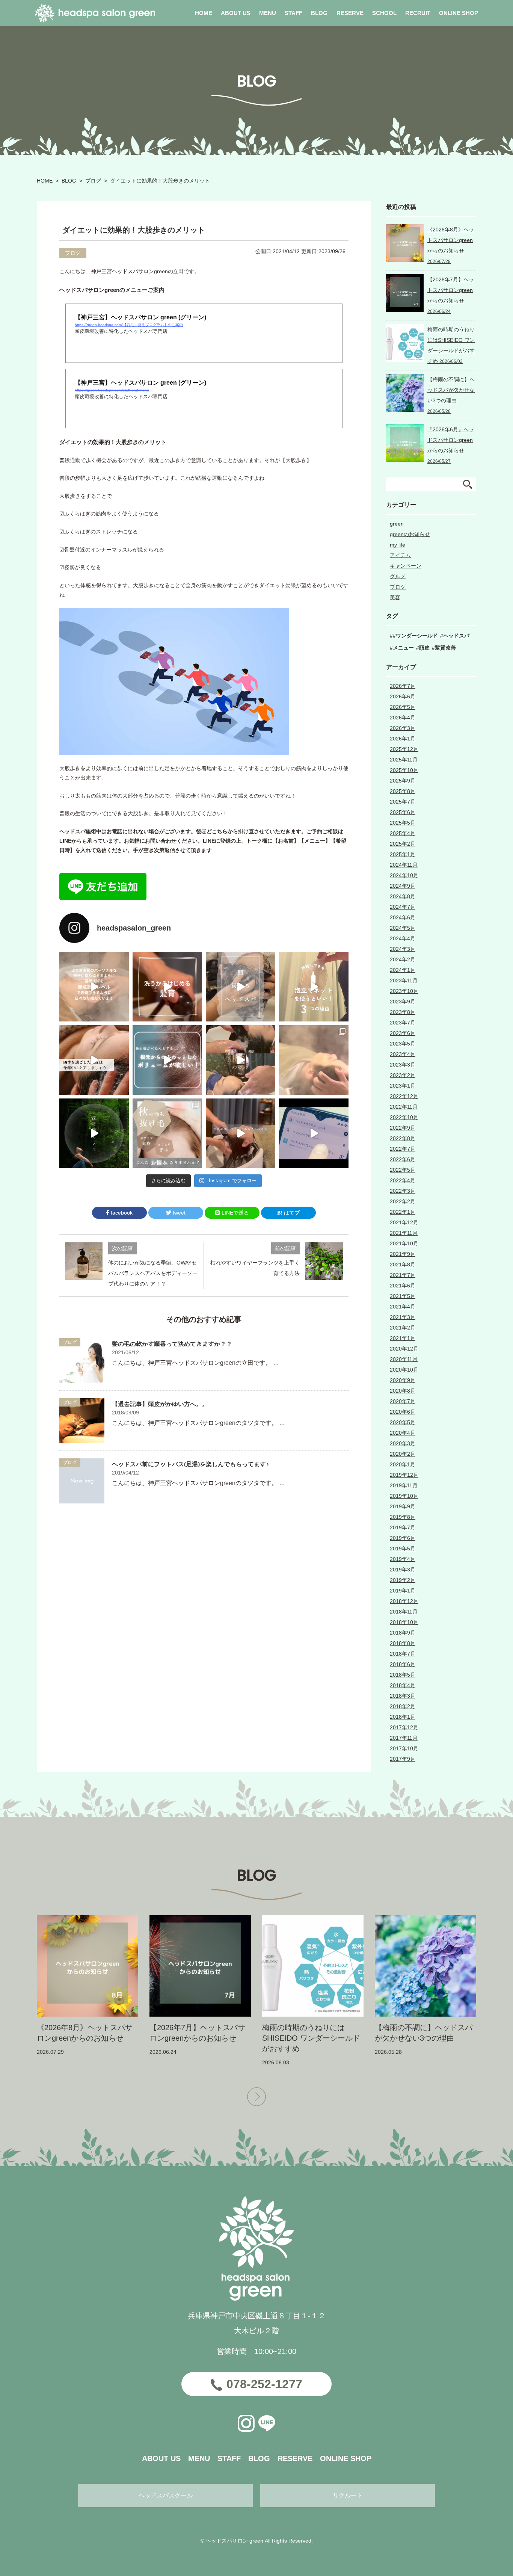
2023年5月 (403, 1044)
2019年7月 (403, 1527)
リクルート (348, 2495)
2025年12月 (404, 749)
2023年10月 (404, 991)
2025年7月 (403, 802)
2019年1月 (403, 1591)
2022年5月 (403, 1170)
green (397, 524)
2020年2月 (403, 1454)
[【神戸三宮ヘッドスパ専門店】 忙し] (94, 1133)
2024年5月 (403, 928)
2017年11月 (404, 1738)
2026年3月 (403, 728)
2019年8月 (403, 1517)
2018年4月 (403, 1685)
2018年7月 (403, 1654)
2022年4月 (403, 1180)
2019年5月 (403, 1549)
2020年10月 (404, 1370)
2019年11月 (404, 1485)
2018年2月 (403, 1706)
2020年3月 (403, 1443)
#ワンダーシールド (415, 636)
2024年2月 (403, 959)
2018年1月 (403, 1717)
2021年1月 (403, 1338)
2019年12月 (404, 1475)
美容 (395, 597)
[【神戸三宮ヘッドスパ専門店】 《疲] (314, 1133)
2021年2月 (403, 1328)
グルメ (398, 576)
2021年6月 (403, 1286)
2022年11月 (404, 1107)
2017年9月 (403, 1759)
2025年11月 (404, 760)
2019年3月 (403, 1570)
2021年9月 (403, 1254)
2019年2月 (403, 1580)
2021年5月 (403, 1296)
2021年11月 (404, 1233)
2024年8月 (403, 896)
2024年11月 (404, 865)
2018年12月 (404, 1601)
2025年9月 (403, 781)
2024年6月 (403, 917)
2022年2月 (403, 1201)
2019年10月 (404, 1496)
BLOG (69, 181)
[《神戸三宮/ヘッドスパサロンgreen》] (94, 987)
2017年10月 (404, 1748)
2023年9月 (403, 1002)
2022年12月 (404, 1096)
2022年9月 (403, 1128)
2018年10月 (404, 1622)
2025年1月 (403, 854)
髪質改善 (445, 648)
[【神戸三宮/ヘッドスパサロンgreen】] (241, 1060)
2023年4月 (403, 1054)
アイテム (400, 555)
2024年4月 (403, 938)
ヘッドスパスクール (166, 2495)
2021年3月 (403, 1317)
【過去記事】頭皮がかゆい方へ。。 (160, 1404)
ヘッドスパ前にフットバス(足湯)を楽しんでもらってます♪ (190, 1464)
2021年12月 (404, 1222)
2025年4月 (403, 833)
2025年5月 (403, 823)
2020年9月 (403, 1380)
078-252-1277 (264, 2384)
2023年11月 (404, 981)
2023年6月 (403, 1033)
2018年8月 (403, 1643)
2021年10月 (404, 1243)
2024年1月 (403, 970)
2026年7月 (403, 686)
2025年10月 (404, 770)
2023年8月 (403, 1012)
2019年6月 (403, 1538)
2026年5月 (403, 707)
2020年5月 (403, 1422)
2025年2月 (403, 844)
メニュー (403, 648)
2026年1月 (403, 739)
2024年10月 (404, 875)
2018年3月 (403, 1696)
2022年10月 (404, 1117)
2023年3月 (403, 1065)
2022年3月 (403, 1191)
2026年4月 (403, 718)
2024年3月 (403, 949)
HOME (45, 181)
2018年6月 (403, 1664)
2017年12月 (404, 1727)
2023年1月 (403, 1086)
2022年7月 (403, 1149)
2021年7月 (403, 1275)
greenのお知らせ (410, 534)
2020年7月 (403, 1401)
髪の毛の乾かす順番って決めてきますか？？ (172, 1344)
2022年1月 (403, 1212)
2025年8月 (403, 791)
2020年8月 (403, 1391)
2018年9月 (403, 1633)
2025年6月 (403, 812)
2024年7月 (403, 907)
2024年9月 (403, 886)
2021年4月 (403, 1307)
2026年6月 (403, 697)
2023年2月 (403, 1075)
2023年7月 (403, 1023)
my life (398, 545)
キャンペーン (406, 566)
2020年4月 (403, 1433)
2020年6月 (403, 1412)
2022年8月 (403, 1138)
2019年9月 (403, 1506)
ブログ (93, 181)
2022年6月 (403, 1159)
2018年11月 (404, 1612)
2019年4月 (403, 1559)
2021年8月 (403, 1265)
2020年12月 (404, 1349)
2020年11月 (404, 1359)
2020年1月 (403, 1464)
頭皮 (424, 648)
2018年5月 (403, 1675)
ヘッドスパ (456, 636)
